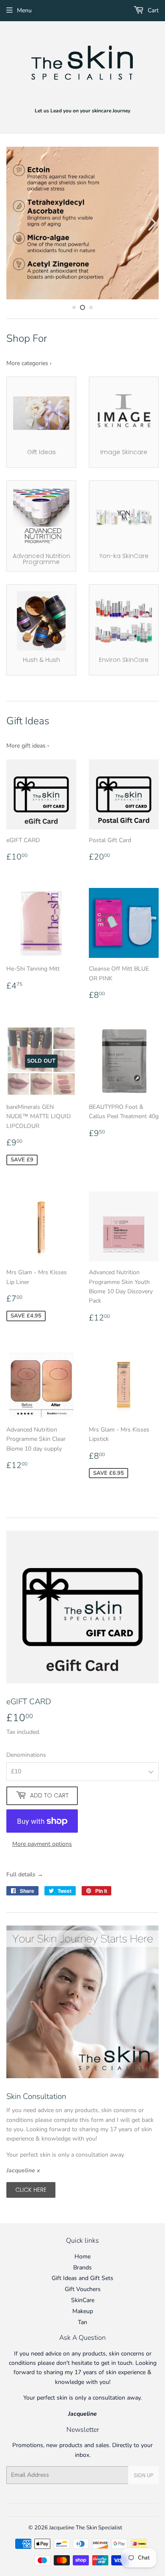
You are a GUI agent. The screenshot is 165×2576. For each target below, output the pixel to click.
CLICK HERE (31, 2190)
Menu (24, 10)
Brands (82, 2268)
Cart (152, 10)
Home (82, 2256)
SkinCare (83, 2300)
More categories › (29, 363)
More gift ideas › (28, 746)
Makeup (83, 2311)
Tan (82, 2322)
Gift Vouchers (83, 2289)
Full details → (25, 1874)
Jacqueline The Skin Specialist (86, 2528)
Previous (12, 223)
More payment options (42, 1844)
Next (153, 223)
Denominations (26, 1755)
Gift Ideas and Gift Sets (82, 2278)
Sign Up (143, 2475)
